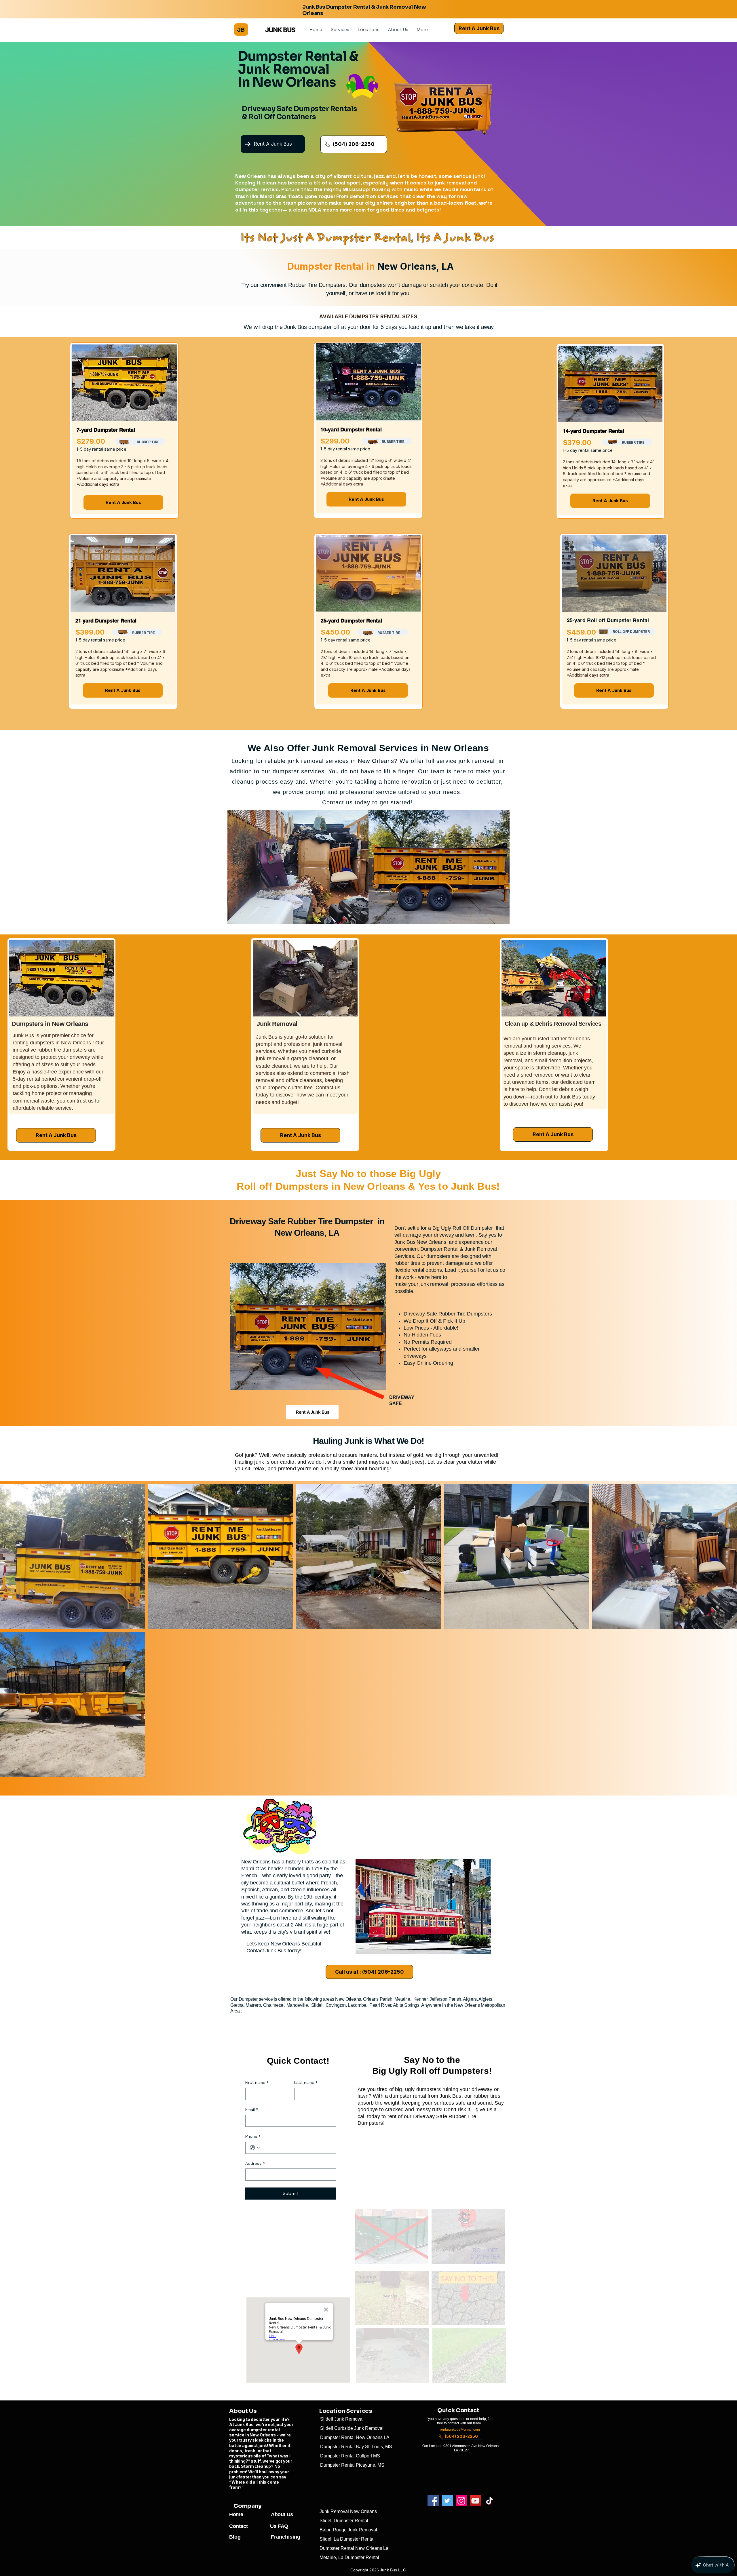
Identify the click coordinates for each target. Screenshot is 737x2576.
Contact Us (253, 2526)
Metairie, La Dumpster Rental (349, 2557)
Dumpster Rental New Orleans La (356, 2548)
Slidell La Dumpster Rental (347, 2539)
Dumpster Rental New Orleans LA (355, 2437)
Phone (253, 2136)
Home (236, 2514)
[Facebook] (433, 2501)
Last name (306, 2082)
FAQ (283, 2526)
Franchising (286, 2537)
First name (257, 2082)
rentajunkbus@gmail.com (460, 2430)
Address (255, 2163)
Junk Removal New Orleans (350, 2511)
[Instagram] (461, 2501)
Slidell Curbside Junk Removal (352, 2428)
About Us (282, 2514)
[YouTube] (475, 2501)
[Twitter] (447, 2501)
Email (252, 2109)
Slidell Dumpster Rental (344, 2521)
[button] (340, 29)
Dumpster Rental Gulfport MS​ (350, 2456)
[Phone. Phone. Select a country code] (255, 2148)
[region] (124, 431)
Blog (235, 2537)
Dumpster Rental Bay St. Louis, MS (356, 2447)
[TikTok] (490, 2501)
